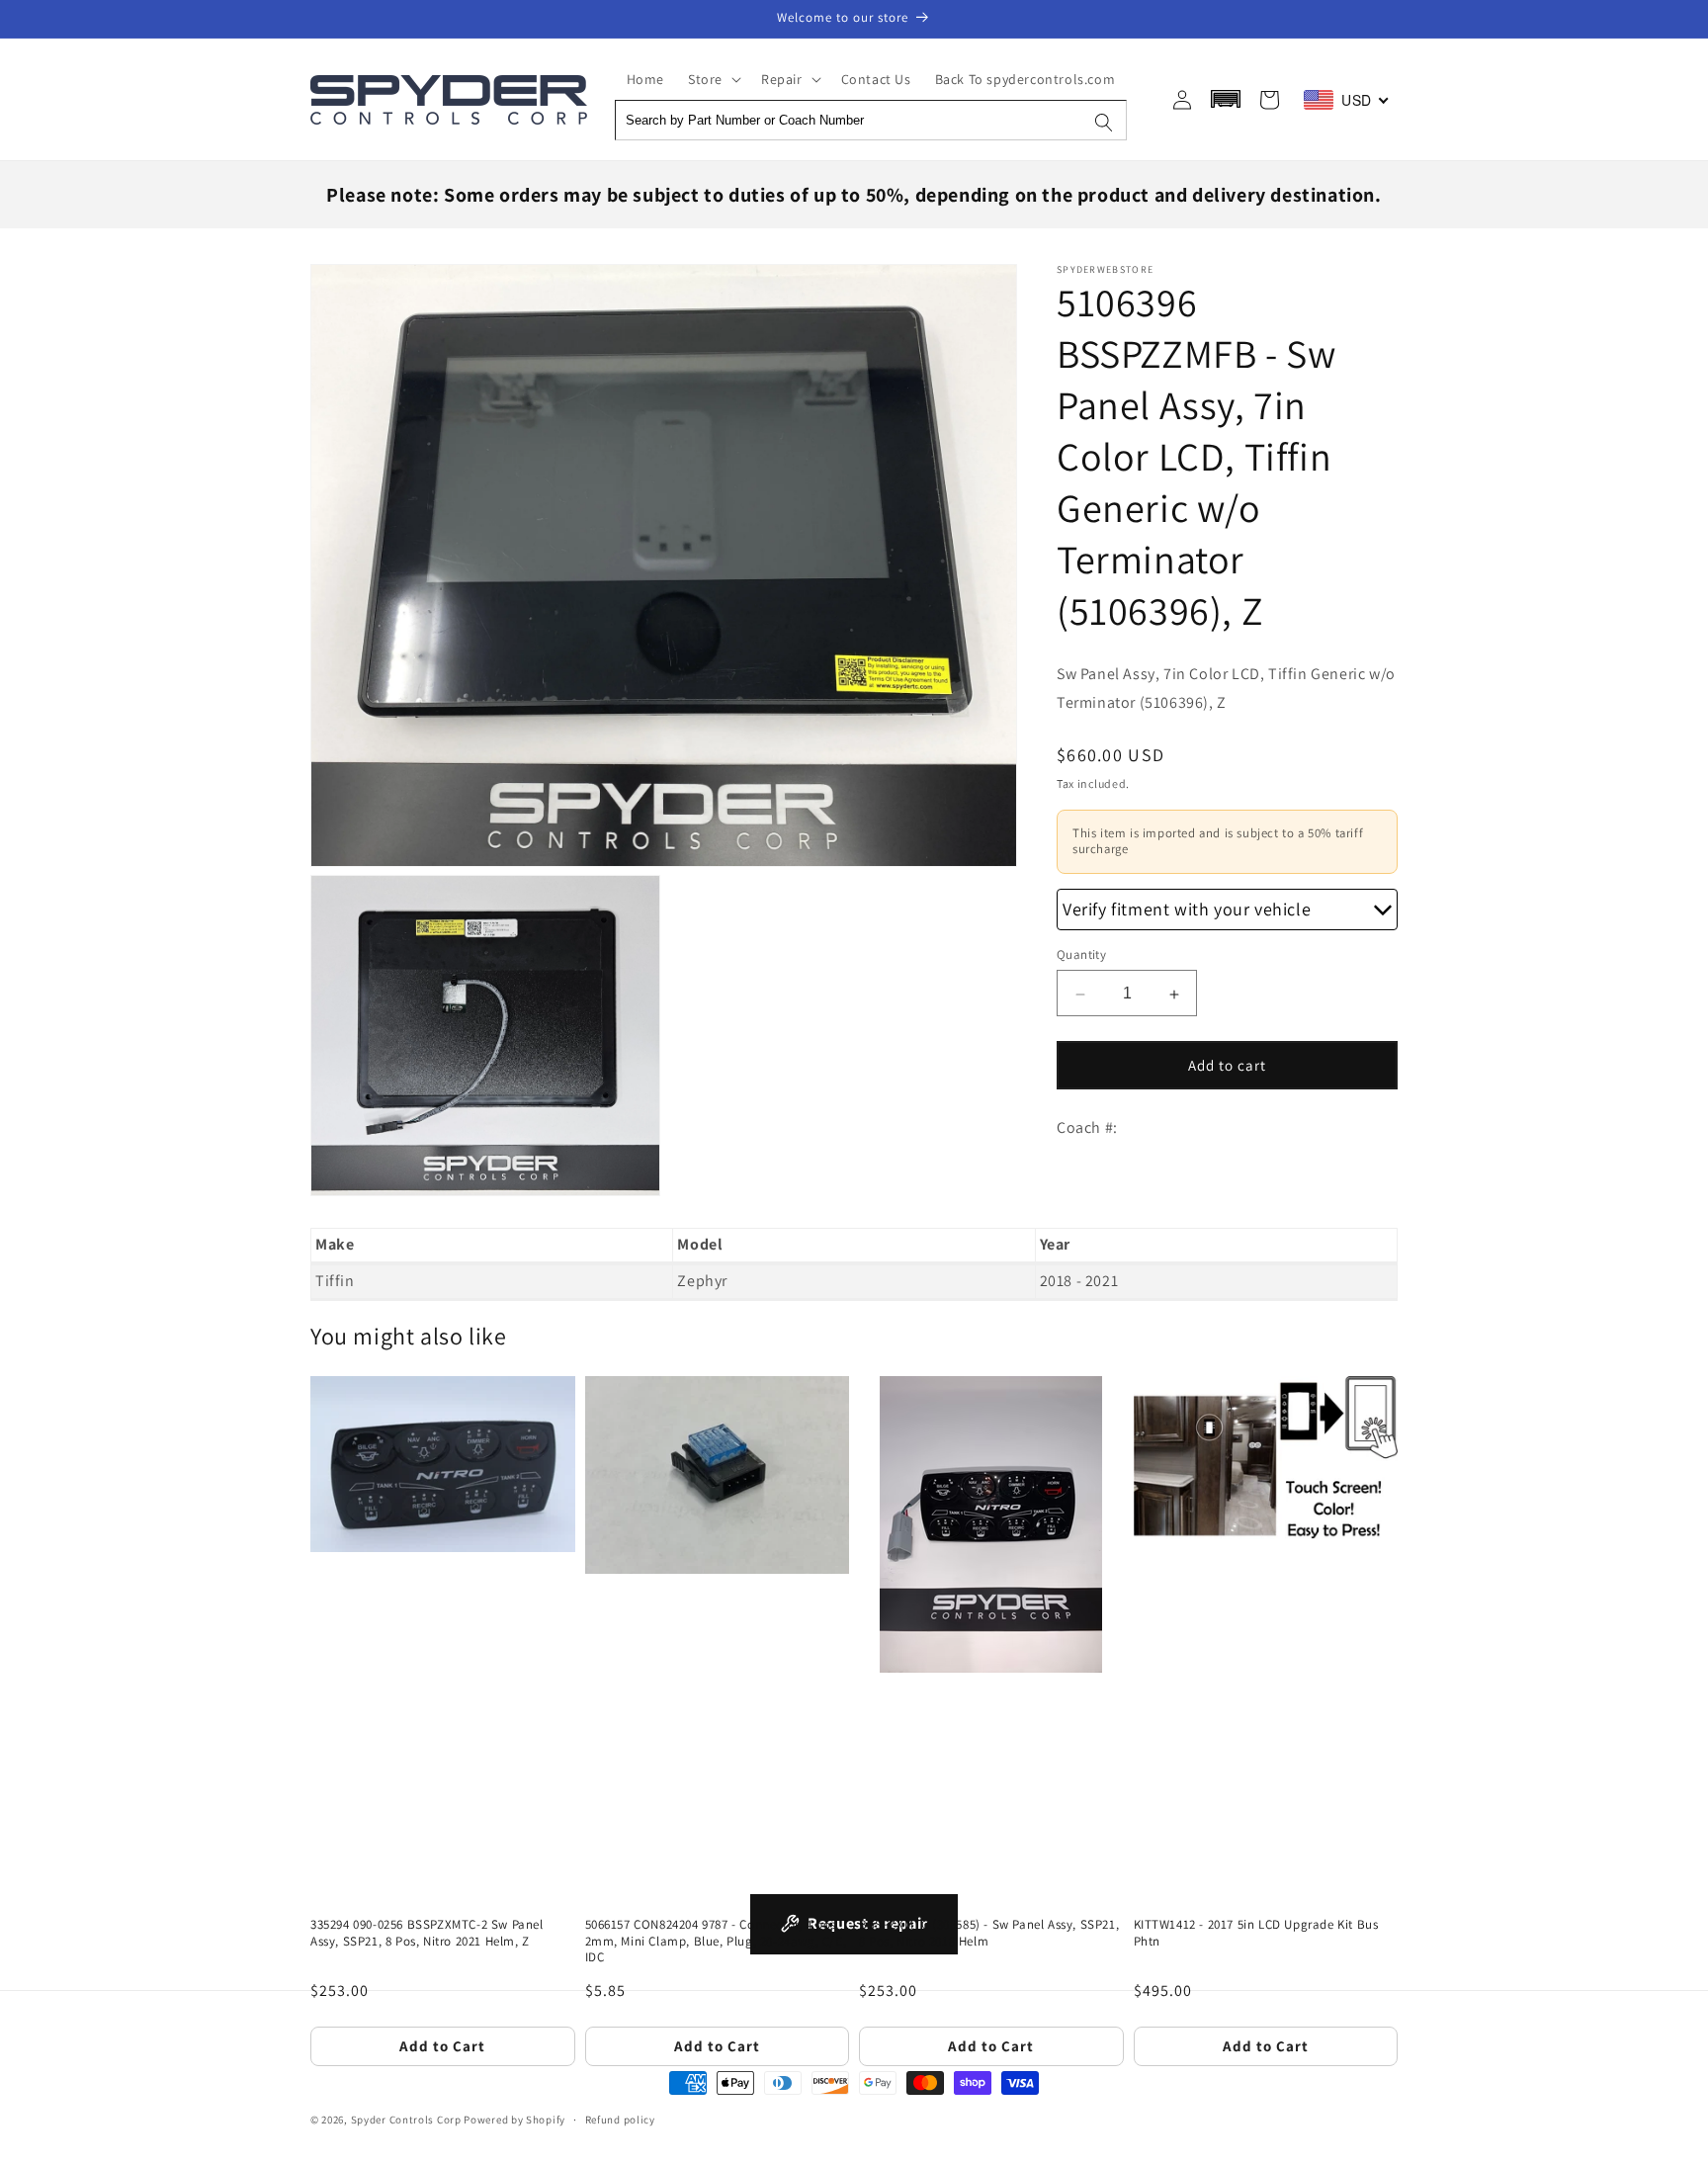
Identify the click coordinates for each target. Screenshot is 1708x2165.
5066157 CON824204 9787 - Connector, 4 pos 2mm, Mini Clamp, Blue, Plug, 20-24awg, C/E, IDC (716, 1942)
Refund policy (620, 2119)
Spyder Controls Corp (406, 2120)
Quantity (1081, 955)
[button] (713, 79)
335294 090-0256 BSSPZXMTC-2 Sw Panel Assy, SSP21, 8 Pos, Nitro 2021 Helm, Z (427, 1933)
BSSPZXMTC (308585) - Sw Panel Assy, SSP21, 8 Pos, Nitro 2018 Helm (989, 1933)
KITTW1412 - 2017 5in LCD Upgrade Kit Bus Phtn (1256, 1933)
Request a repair (868, 1923)
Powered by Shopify (514, 2120)
